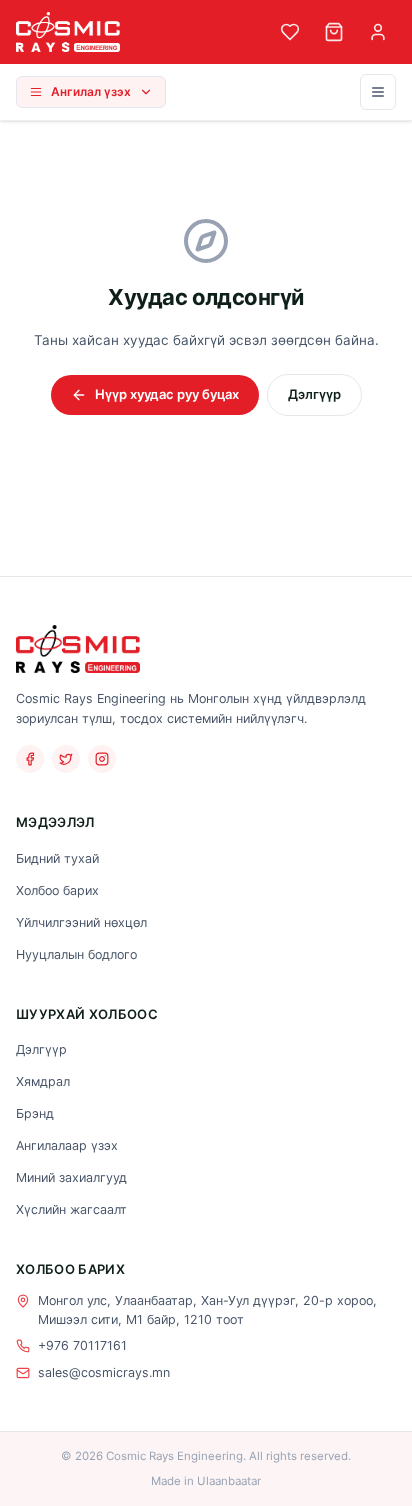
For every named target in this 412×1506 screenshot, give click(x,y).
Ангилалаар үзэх (67, 1145)
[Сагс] (334, 32)
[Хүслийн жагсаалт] (290, 32)
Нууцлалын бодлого (76, 954)
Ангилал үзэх (91, 91)
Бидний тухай (57, 858)
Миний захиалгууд (71, 1177)
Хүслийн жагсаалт (71, 1209)
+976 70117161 (82, 1345)
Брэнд (35, 1113)
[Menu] (378, 92)
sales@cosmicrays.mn (104, 1372)
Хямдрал (43, 1081)
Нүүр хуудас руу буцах (167, 394)
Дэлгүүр (314, 394)
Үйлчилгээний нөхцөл (81, 922)
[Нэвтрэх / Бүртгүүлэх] (378, 32)
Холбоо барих (57, 890)
